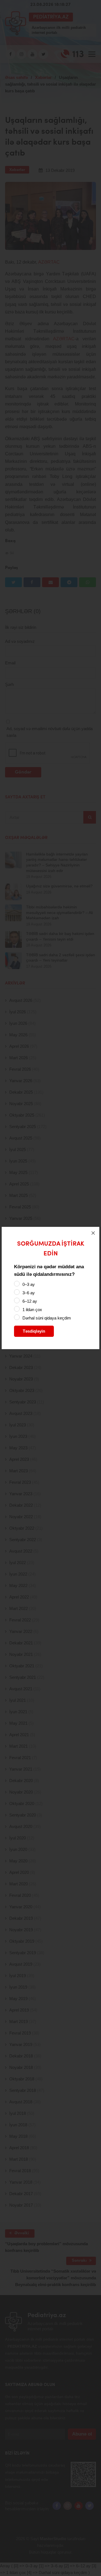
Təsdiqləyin (34, 1331)
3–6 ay (29, 1293)
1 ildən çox (32, 1310)
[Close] (93, 1233)
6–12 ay (30, 1301)
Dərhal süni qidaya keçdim (47, 1318)
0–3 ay (29, 1284)
